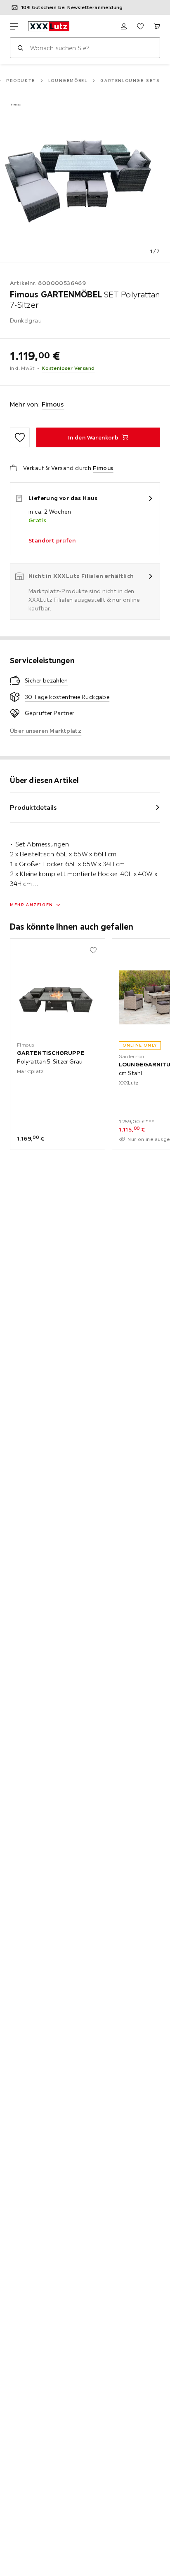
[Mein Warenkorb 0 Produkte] (157, 26)
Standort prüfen (52, 540)
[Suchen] (20, 48)
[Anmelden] (124, 26)
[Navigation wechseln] (14, 26)
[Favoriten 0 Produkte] (140, 26)
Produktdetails (33, 807)
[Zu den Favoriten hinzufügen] (20, 437)
